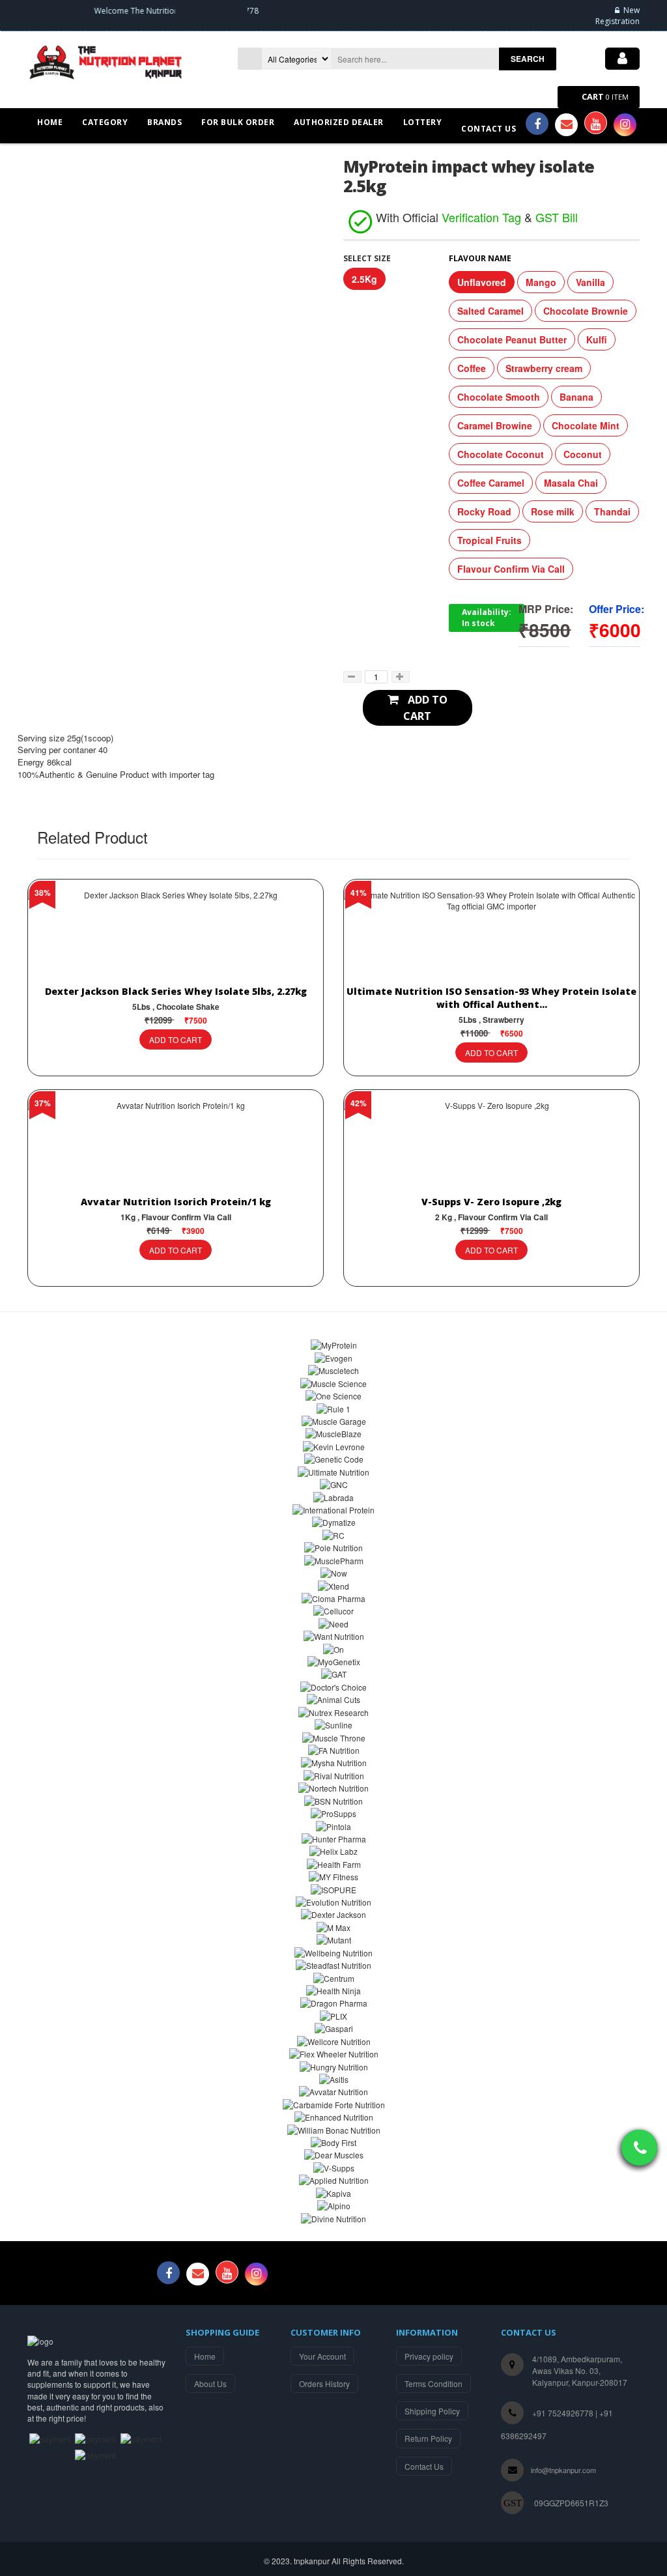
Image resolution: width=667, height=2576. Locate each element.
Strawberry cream (544, 368)
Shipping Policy (432, 2411)
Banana (576, 397)
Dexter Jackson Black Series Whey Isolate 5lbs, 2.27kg (176, 991)
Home (205, 2356)
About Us (210, 2383)
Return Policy (428, 2438)
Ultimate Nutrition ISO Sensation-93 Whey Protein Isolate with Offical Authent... (491, 998)
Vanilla (590, 282)
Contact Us (424, 2466)
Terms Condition (433, 2383)
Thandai (612, 511)
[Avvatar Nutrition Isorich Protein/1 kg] (176, 1147)
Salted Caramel (490, 311)
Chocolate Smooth (499, 397)
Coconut (583, 454)
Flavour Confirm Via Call (511, 569)
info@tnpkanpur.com (563, 2470)
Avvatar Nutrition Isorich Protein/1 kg (176, 1202)
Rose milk (553, 511)
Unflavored (482, 282)
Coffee (472, 368)
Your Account (322, 2356)
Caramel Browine (495, 425)
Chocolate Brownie (586, 311)
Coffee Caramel (491, 483)
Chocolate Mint (586, 425)
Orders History (324, 2383)
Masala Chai (571, 483)
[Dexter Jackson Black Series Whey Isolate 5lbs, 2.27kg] (176, 937)
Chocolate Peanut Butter (512, 339)
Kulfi (597, 339)
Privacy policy (429, 2356)
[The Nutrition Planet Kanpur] (109, 61)
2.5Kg (364, 279)
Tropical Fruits (490, 540)
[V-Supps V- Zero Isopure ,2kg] (491, 1147)
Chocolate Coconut (501, 454)
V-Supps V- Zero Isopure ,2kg (491, 1202)
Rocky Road (484, 511)
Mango (541, 282)
